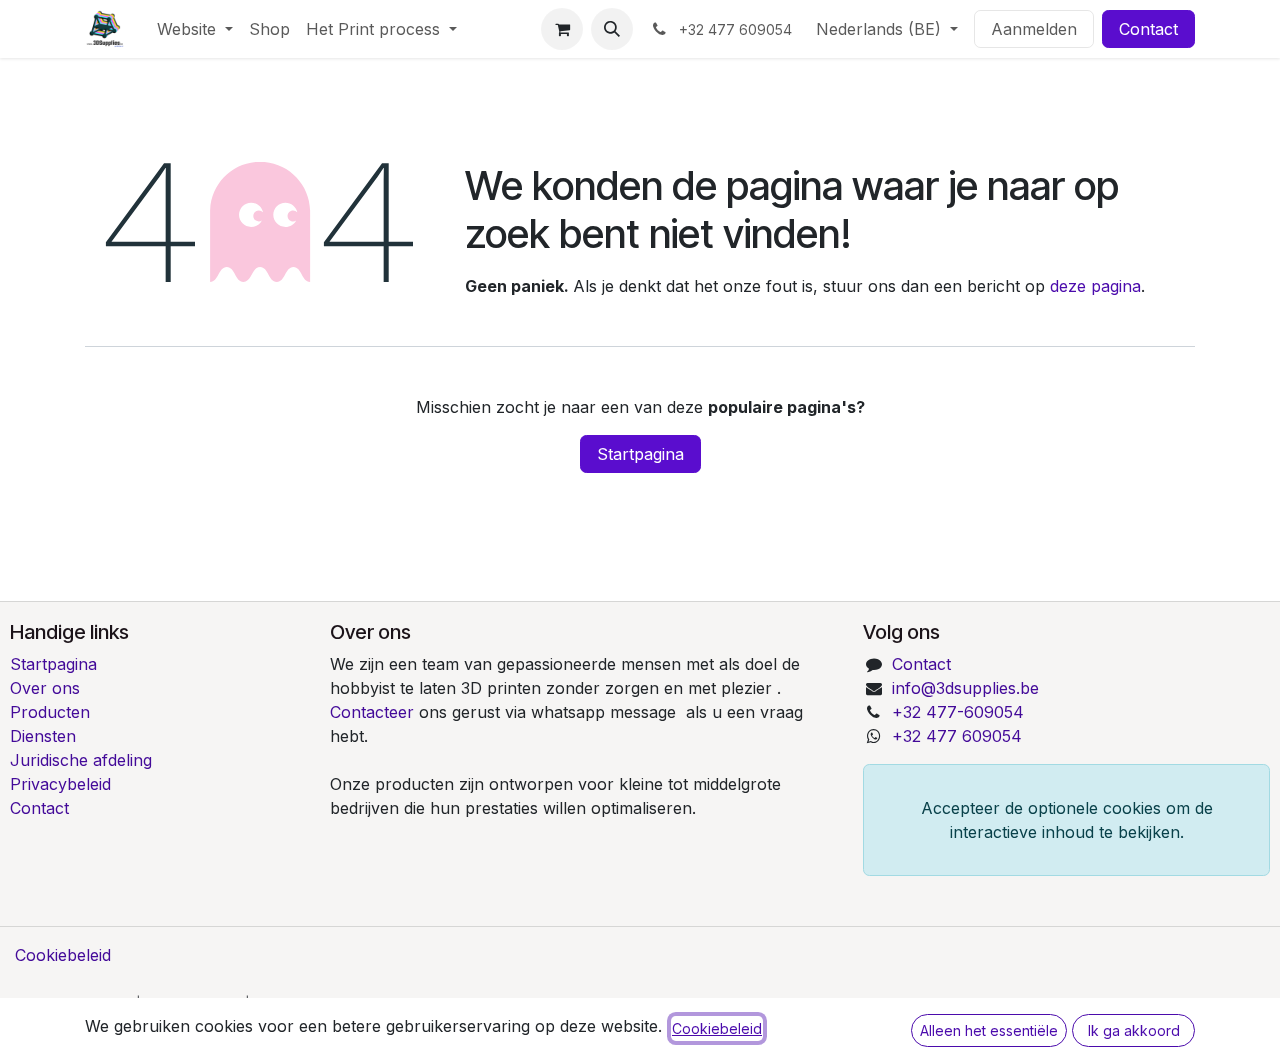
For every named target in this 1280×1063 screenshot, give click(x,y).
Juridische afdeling (81, 760)
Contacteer (374, 712)
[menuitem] (195, 29)
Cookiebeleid (63, 955)
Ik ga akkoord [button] (1134, 1030)
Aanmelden (1034, 29)
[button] (612, 29)
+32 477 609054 (957, 736)
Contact (1148, 29)
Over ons (45, 688)
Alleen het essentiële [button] (989, 1030)
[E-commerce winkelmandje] (562, 29)
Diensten (43, 736)
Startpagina (640, 454)
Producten (50, 712)
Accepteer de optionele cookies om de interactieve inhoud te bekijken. (1067, 820)
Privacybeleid (60, 784)
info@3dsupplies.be (965, 688)
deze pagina (1095, 286)
